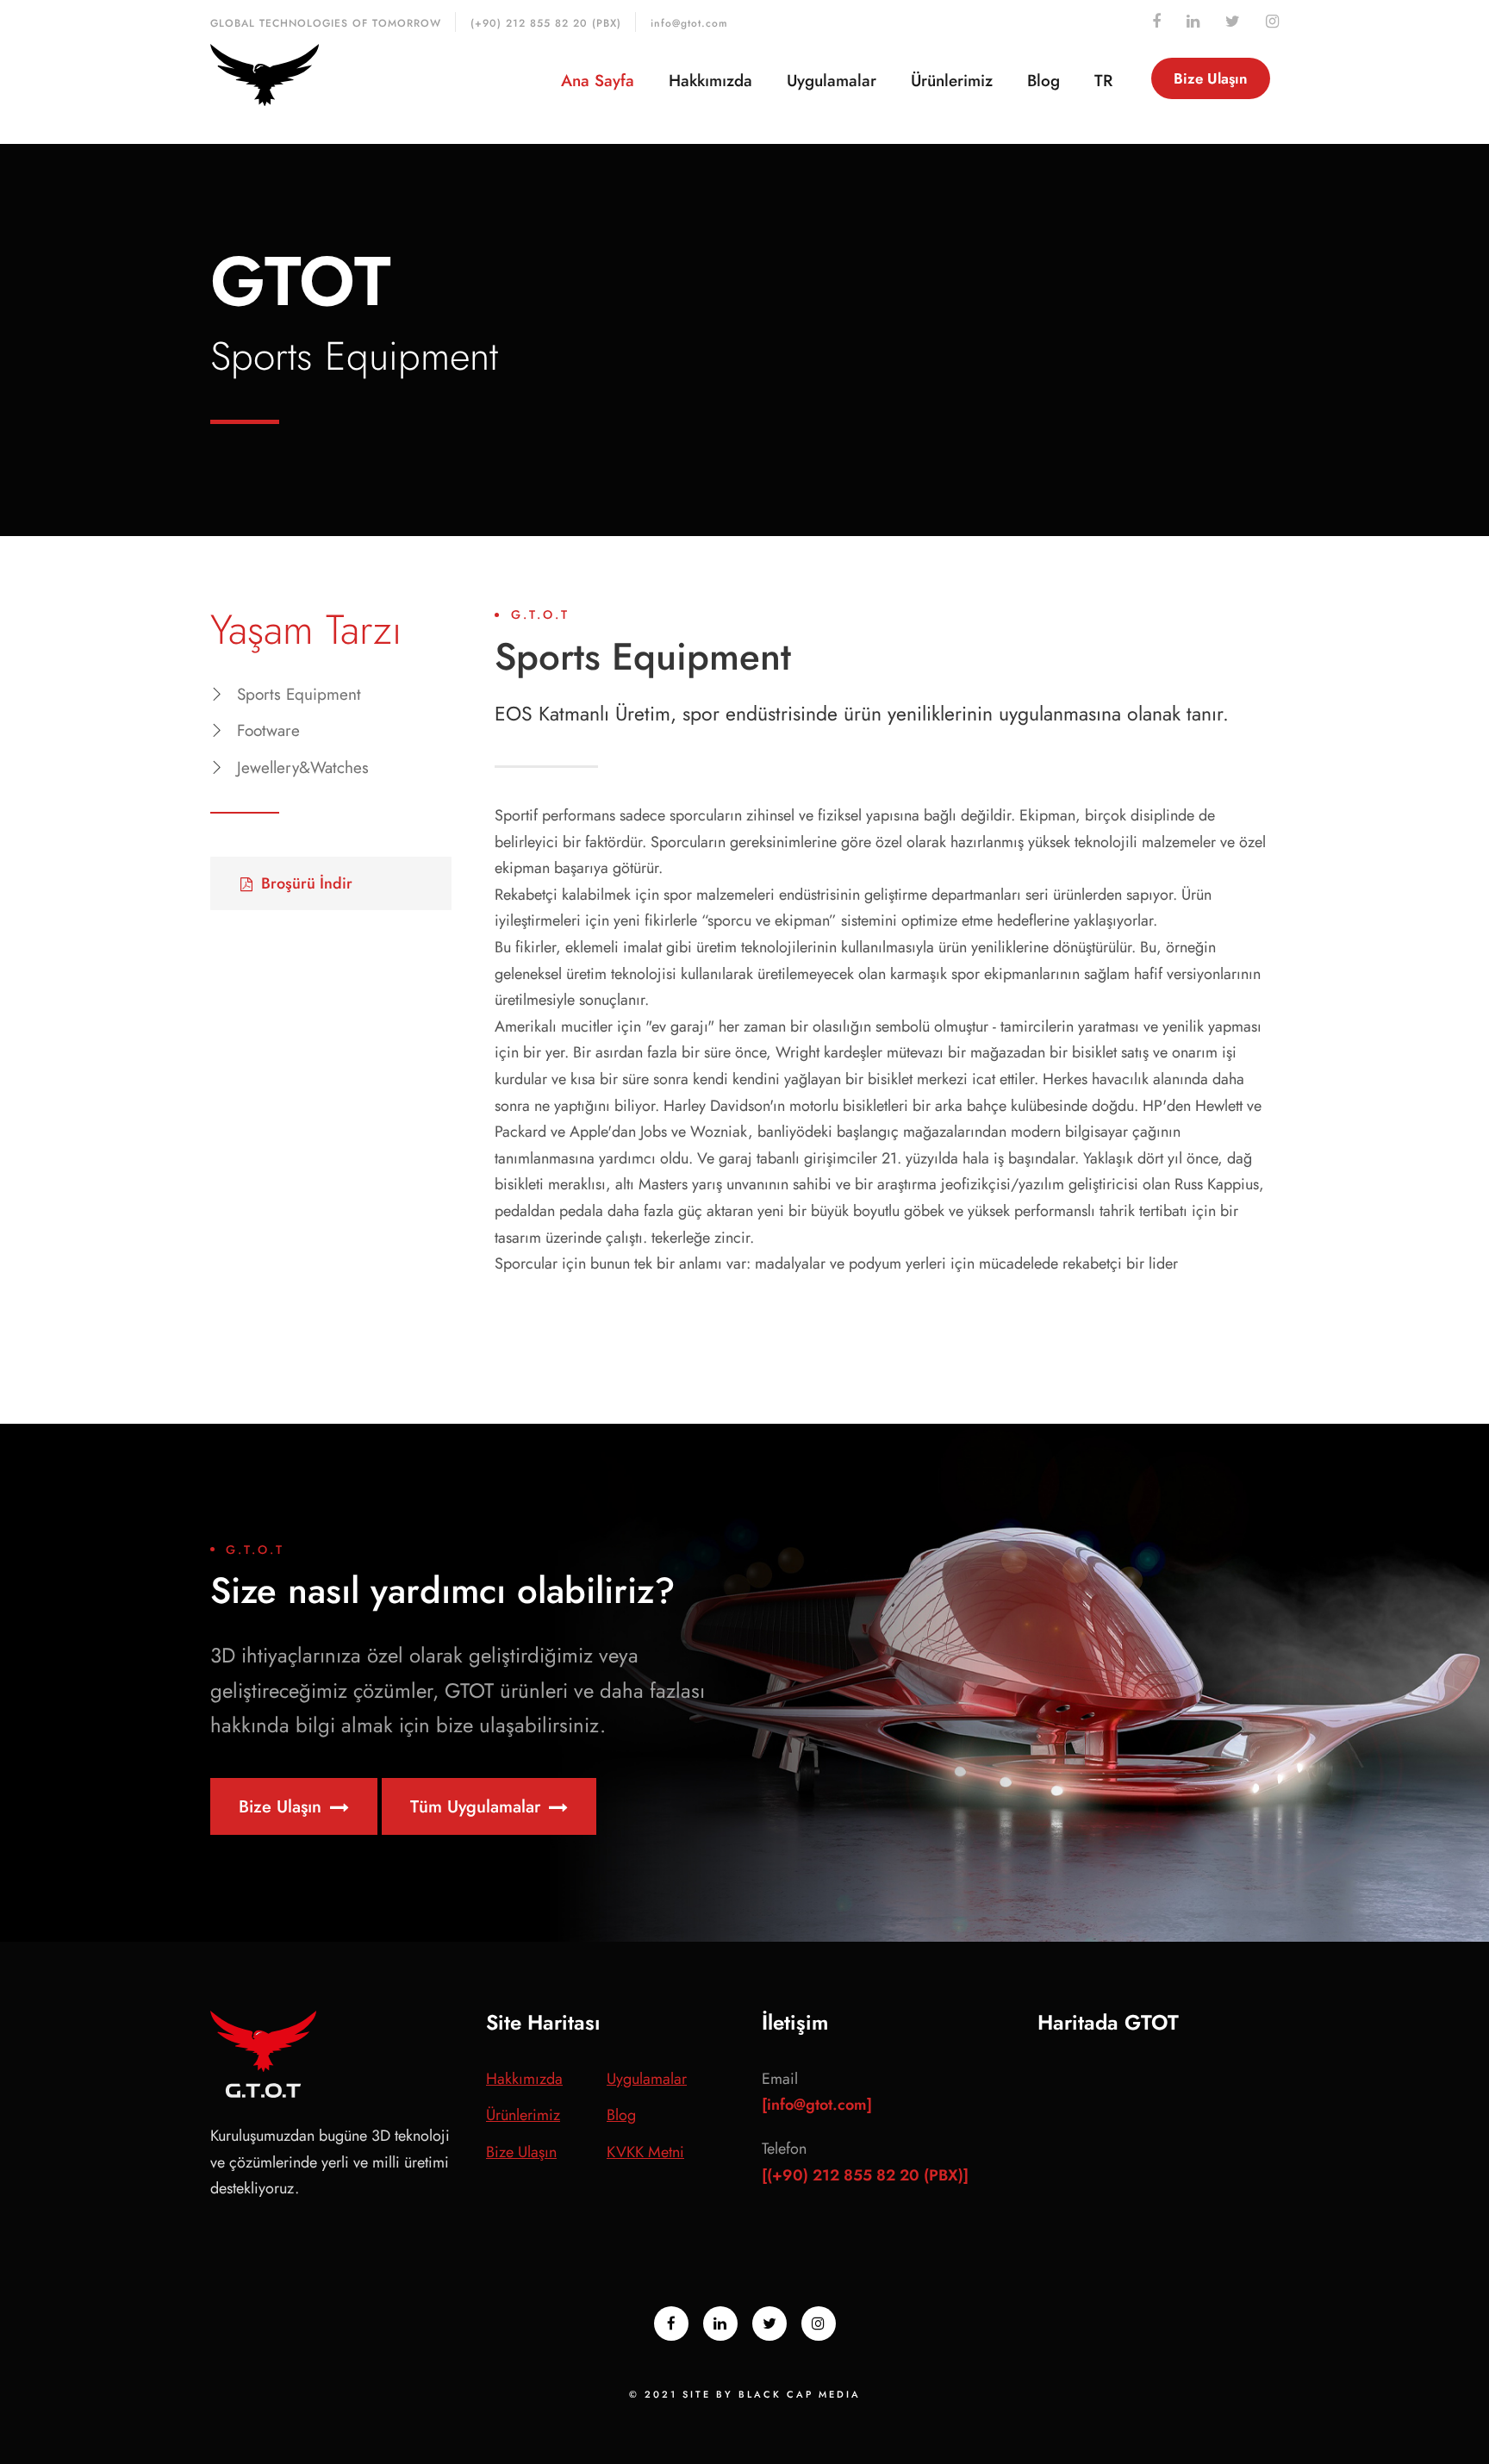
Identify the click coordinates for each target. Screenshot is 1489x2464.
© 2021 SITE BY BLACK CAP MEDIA (745, 2394)
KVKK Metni (645, 2152)
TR (1103, 81)
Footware (268, 730)
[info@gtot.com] (817, 2105)
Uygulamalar (832, 81)
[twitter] (1233, 22)
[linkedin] (1193, 22)
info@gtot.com (689, 23)
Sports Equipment (299, 694)
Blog (1044, 81)
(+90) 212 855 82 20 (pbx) (546, 23)
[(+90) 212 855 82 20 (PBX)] (865, 2175)
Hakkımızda (710, 81)
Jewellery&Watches (303, 767)
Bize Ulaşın (1211, 78)
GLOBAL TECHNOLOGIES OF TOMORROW (326, 23)
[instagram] (1272, 22)
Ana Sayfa (598, 81)
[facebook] (1156, 22)
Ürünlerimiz (952, 81)
